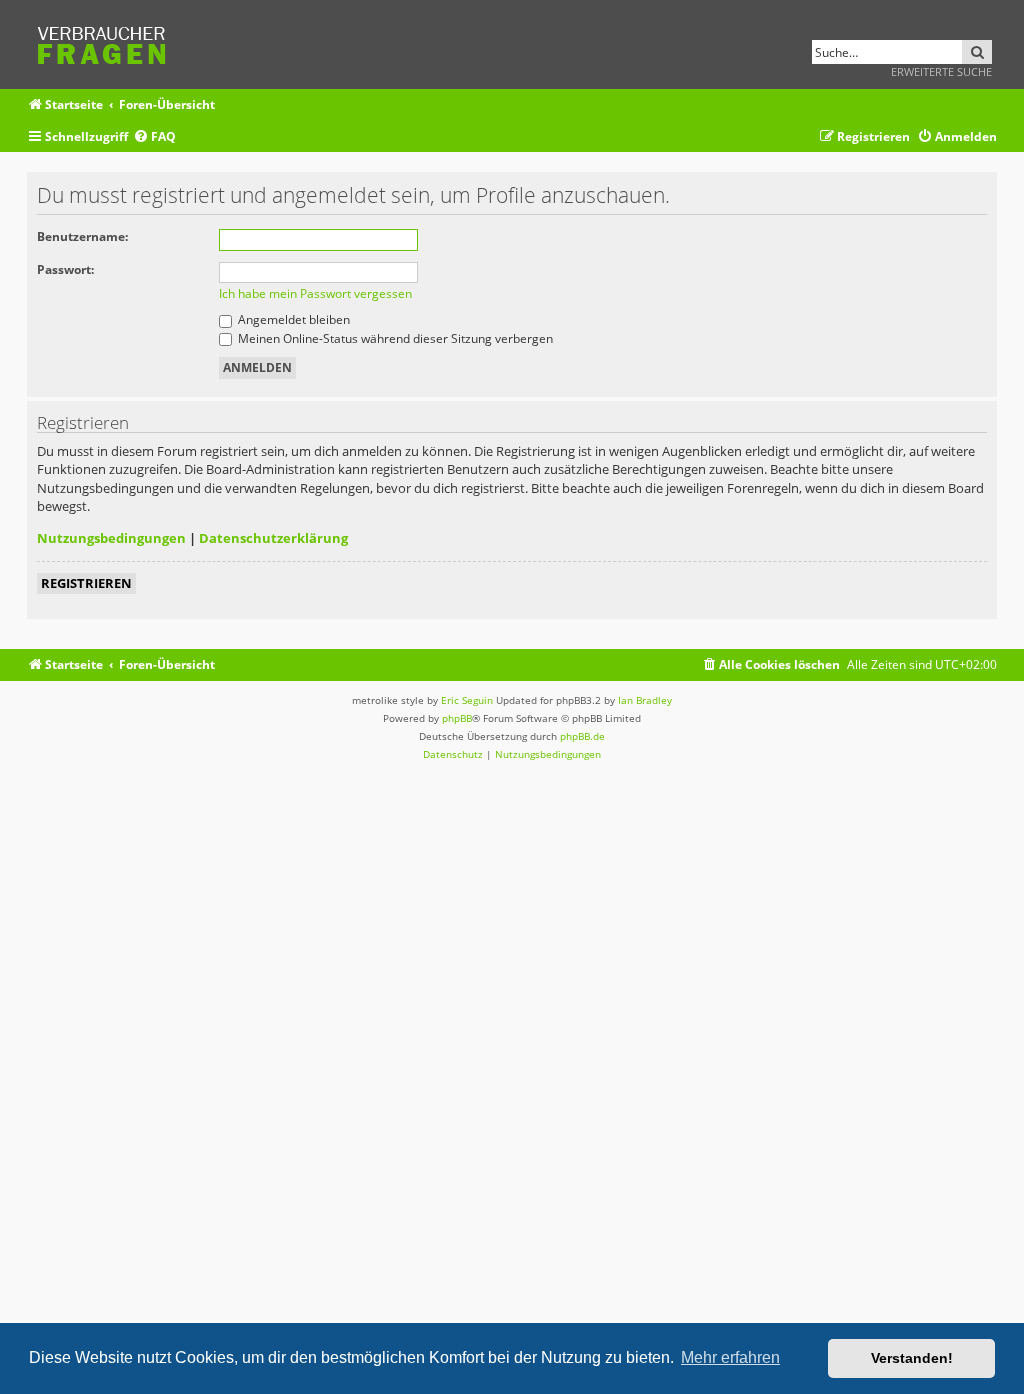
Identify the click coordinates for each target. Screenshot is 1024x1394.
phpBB (457, 718)
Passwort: (65, 269)
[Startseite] (108, 42)
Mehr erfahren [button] (730, 1357)
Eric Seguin (467, 700)
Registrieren (86, 583)
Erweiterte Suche (941, 71)
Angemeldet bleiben (292, 319)
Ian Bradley (645, 700)
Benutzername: (82, 236)
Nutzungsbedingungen (111, 538)
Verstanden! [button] (912, 1358)
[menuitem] (154, 137)
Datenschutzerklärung (273, 538)
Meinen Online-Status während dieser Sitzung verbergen (394, 338)
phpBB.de (582, 736)
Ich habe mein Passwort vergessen (315, 293)
